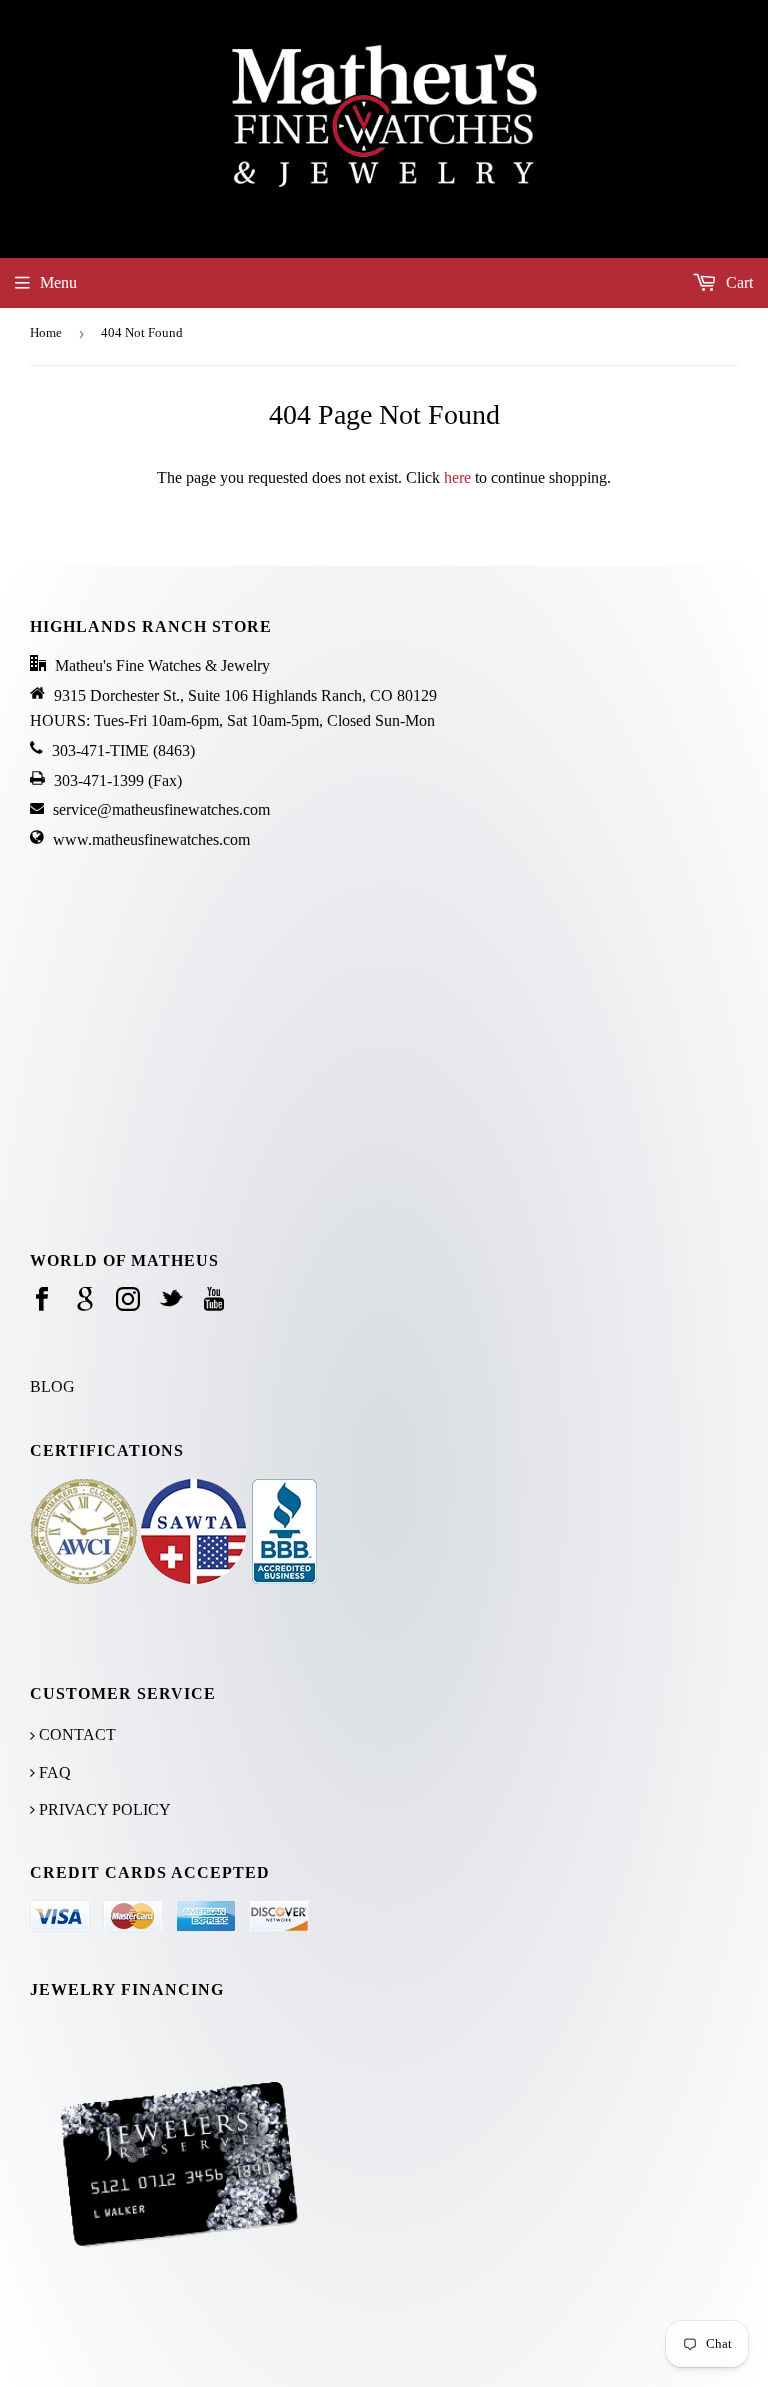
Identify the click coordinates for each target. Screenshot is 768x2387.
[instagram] (128, 1300)
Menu (58, 282)
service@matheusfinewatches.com (161, 809)
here (457, 477)
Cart (737, 282)
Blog (52, 1386)
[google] (85, 1300)
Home (46, 332)
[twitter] (171, 1300)
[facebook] (42, 1300)
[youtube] (214, 1300)
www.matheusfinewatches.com (151, 839)
